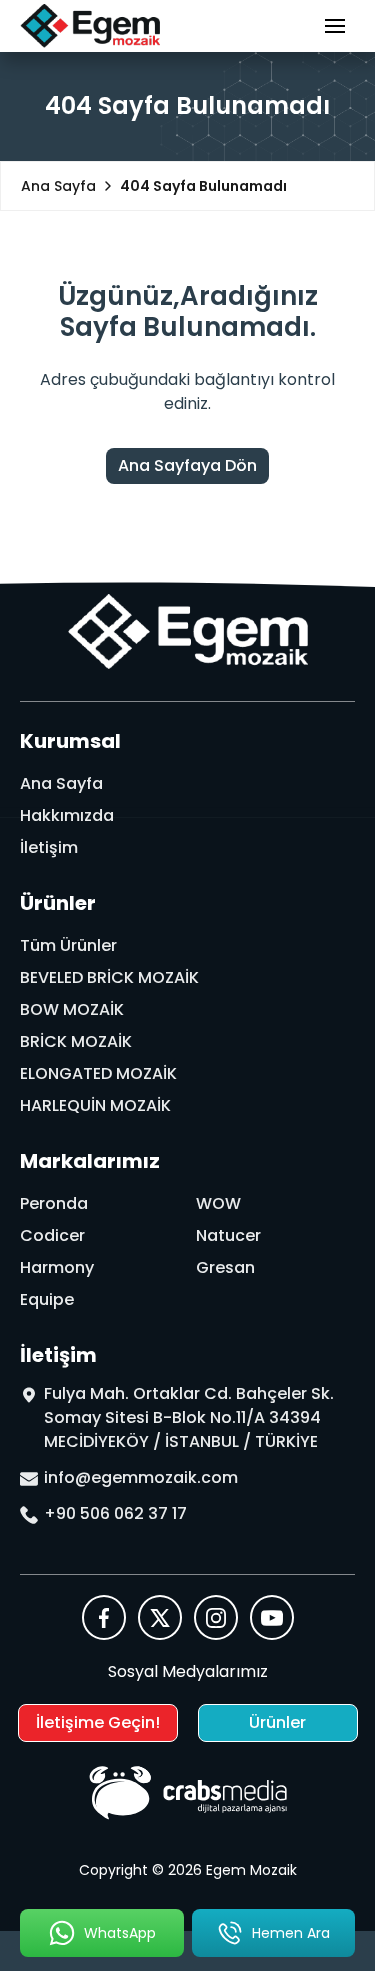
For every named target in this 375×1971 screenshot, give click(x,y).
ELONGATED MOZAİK (98, 1073)
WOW (218, 1203)
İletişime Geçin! (98, 1722)
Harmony (57, 1267)
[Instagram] (216, 1617)
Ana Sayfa (61, 783)
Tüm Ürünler (68, 945)
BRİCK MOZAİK (76, 1041)
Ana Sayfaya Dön (187, 465)
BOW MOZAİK (72, 1009)
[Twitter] (160, 1617)
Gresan (225, 1267)
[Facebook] (104, 1617)
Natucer (228, 1235)
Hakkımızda (67, 815)
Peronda (54, 1203)
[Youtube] (272, 1617)
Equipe (47, 1299)
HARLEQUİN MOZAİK (95, 1105)
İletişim (49, 847)
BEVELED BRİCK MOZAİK (109, 977)
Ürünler (277, 1722)
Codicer (52, 1235)
